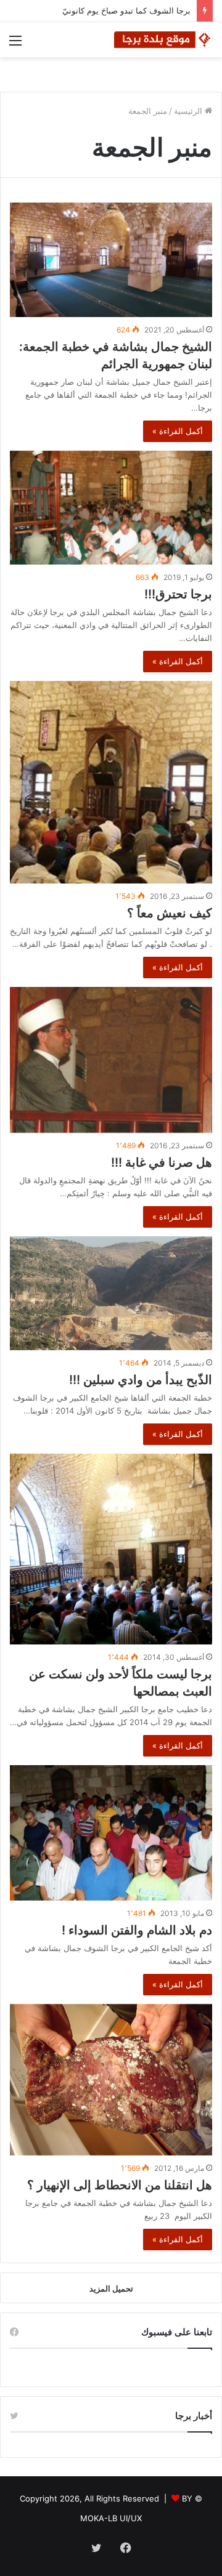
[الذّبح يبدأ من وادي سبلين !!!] (111, 1293)
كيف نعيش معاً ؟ (170, 913)
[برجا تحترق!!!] (111, 508)
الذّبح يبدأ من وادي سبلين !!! (141, 1380)
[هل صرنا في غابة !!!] (111, 1060)
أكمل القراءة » (178, 431)
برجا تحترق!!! (178, 594)
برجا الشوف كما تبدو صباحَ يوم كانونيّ (126, 10)
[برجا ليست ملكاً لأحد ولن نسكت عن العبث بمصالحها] (111, 1549)
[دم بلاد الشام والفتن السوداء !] (111, 1833)
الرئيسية (189, 111)
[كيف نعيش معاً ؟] (111, 783)
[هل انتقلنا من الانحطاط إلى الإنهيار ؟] (111, 2080)
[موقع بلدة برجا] (163, 40)
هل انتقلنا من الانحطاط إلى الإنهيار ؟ (120, 2185)
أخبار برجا (194, 2416)
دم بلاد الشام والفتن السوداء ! (137, 1930)
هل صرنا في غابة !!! (162, 1162)
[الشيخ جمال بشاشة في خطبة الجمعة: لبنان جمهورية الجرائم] (111, 260)
